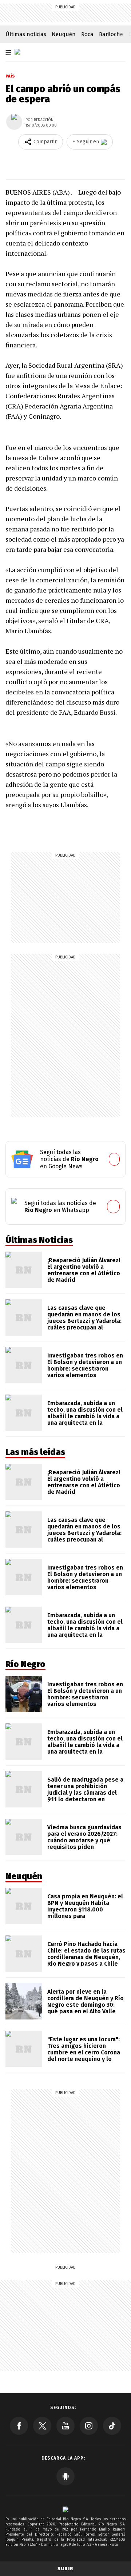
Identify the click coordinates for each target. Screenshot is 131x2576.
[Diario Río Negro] (17, 52)
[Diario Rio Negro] (65, 2509)
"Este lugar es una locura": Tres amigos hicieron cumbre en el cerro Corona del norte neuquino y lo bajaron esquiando (84, 2052)
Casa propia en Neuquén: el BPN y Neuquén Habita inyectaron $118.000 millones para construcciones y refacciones (85, 1913)
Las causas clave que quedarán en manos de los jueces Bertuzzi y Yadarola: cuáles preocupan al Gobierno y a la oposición (84, 1321)
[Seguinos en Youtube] (65, 2426)
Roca (87, 34)
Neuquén (64, 34)
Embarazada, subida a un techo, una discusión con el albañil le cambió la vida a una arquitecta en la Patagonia (85, 1416)
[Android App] (65, 2476)
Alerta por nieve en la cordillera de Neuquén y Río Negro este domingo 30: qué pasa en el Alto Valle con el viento (86, 2005)
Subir (65, 2569)
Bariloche (111, 34)
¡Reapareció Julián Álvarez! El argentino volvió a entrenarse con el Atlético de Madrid (84, 1270)
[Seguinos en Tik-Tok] (112, 2426)
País (10, 76)
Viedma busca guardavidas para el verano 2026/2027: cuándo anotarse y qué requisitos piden (84, 1837)
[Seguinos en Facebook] (19, 2426)
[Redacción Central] (14, 122)
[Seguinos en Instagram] (89, 2426)
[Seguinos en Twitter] (42, 2426)
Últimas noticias (26, 34)
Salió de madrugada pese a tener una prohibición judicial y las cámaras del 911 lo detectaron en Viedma (85, 1793)
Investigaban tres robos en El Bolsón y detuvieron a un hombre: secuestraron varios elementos (85, 1365)
